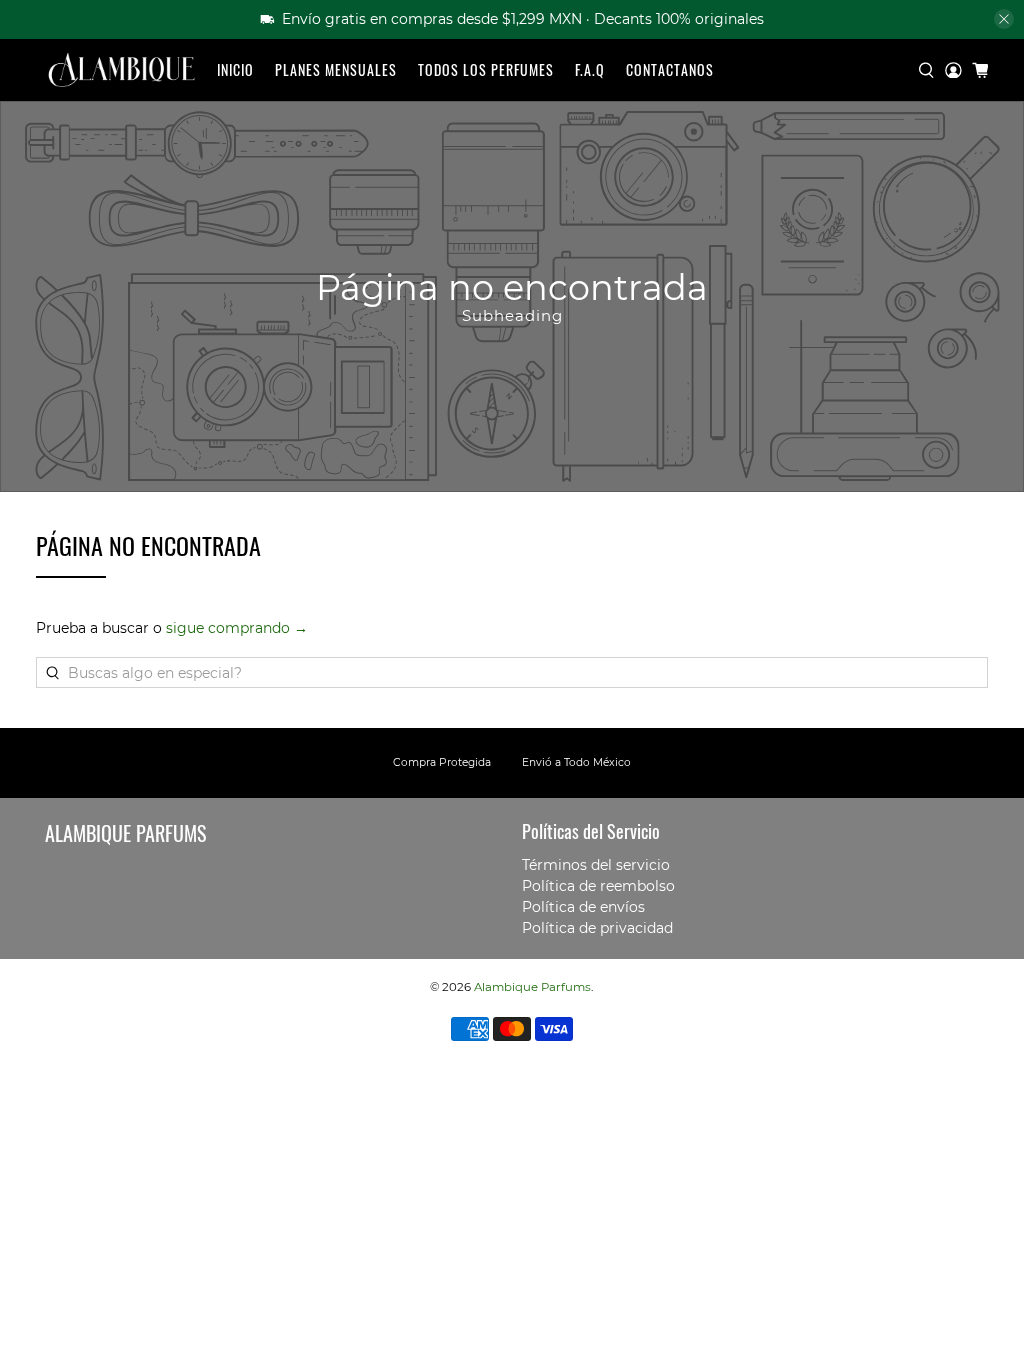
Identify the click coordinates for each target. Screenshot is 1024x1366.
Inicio (235, 69)
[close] (1004, 19)
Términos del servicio (596, 865)
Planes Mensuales (336, 69)
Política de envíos (583, 907)
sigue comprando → (237, 628)
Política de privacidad (597, 928)
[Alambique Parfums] (121, 70)
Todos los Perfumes (486, 69)
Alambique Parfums (532, 987)
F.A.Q (590, 69)
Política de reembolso (598, 886)
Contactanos (670, 69)
